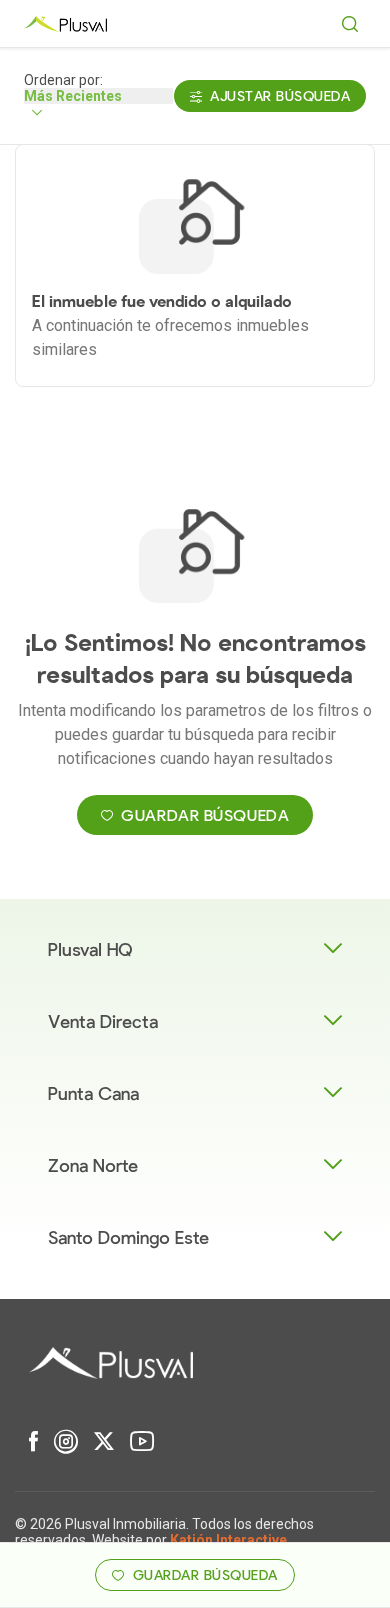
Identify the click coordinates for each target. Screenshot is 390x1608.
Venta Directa (103, 1022)
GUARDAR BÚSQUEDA (205, 816)
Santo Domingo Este (128, 1238)
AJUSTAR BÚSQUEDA (280, 96)
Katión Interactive (228, 1540)
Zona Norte (93, 1166)
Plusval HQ (90, 950)
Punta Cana (93, 1094)
